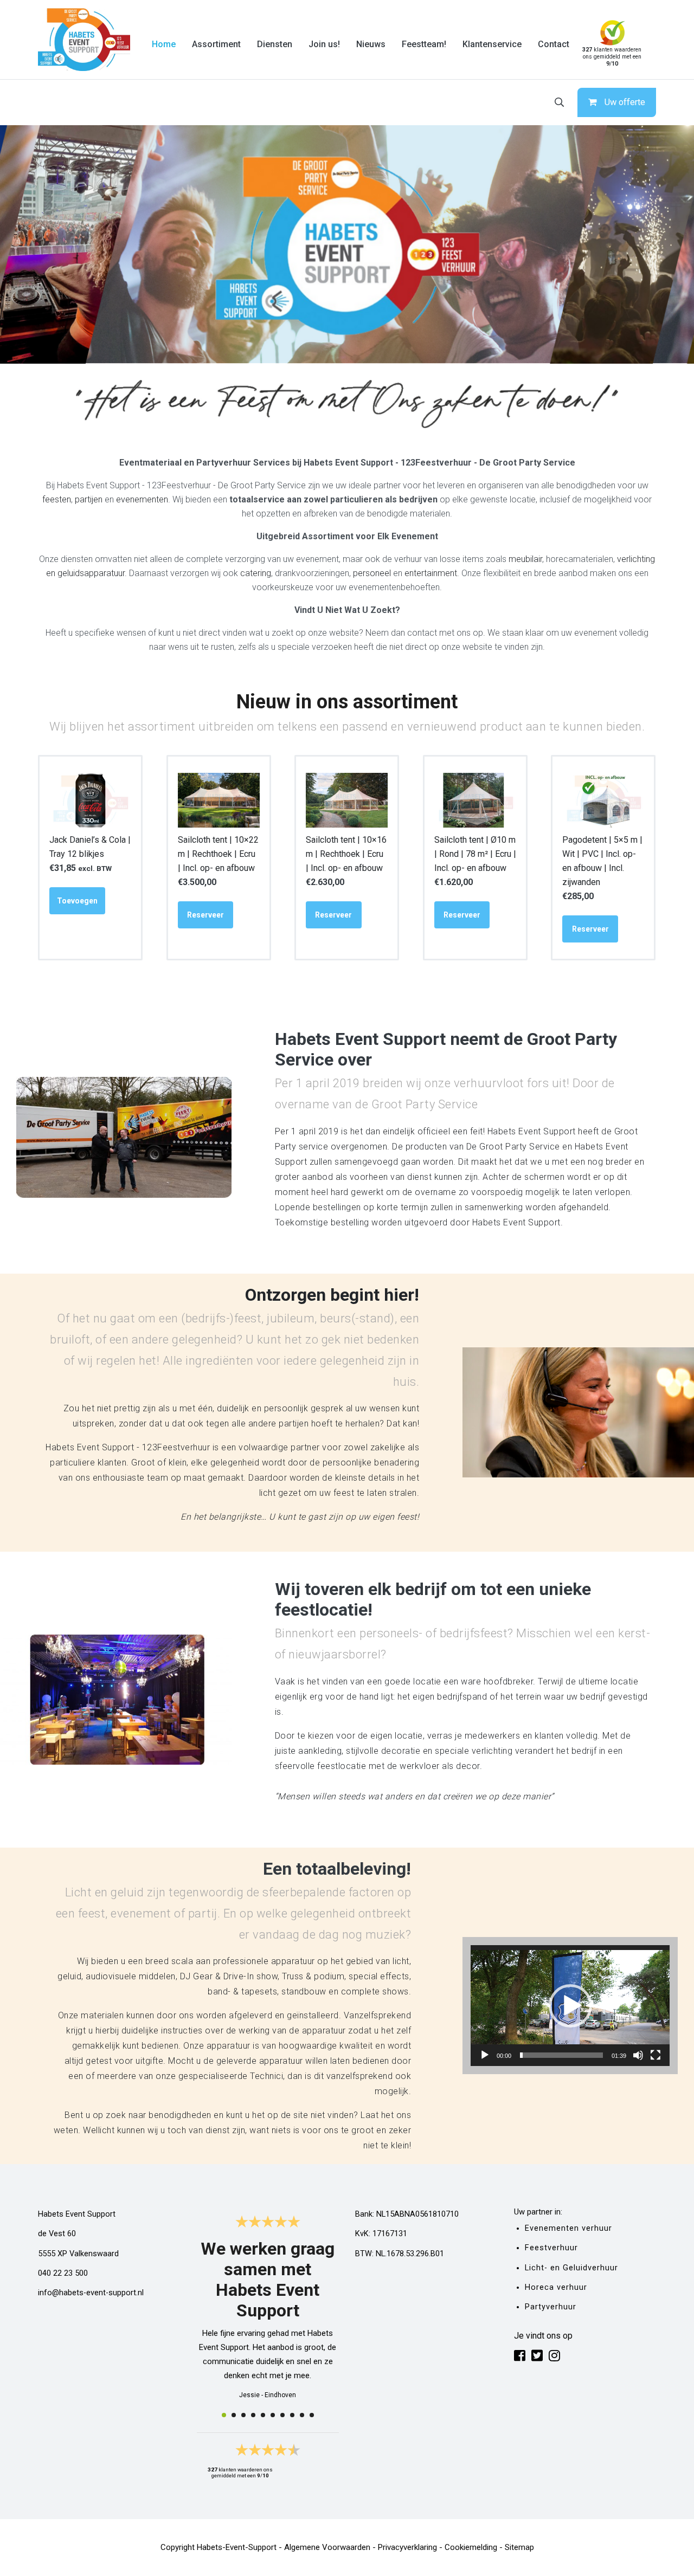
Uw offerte (625, 102)
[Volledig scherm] (656, 2055)
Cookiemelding (471, 2547)
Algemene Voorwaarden (327, 2547)
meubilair (525, 559)
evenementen (142, 499)
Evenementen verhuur (568, 2228)
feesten (57, 499)
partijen (89, 499)
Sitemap (519, 2547)
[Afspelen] (485, 2055)
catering (256, 573)
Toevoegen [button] (77, 901)
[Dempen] (638, 2055)
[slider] (561, 2055)
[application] (570, 2006)
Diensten (275, 44)
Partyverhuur (551, 2307)
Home (164, 44)
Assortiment (216, 44)
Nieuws (371, 44)
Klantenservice (492, 44)
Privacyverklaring (407, 2547)
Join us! (324, 44)
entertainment (431, 573)
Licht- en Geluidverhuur (571, 2268)
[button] (570, 2006)
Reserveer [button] (205, 915)
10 (312, 2415)
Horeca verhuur (556, 2287)
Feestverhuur (551, 2248)
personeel (372, 573)
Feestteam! (424, 44)
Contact (554, 44)
